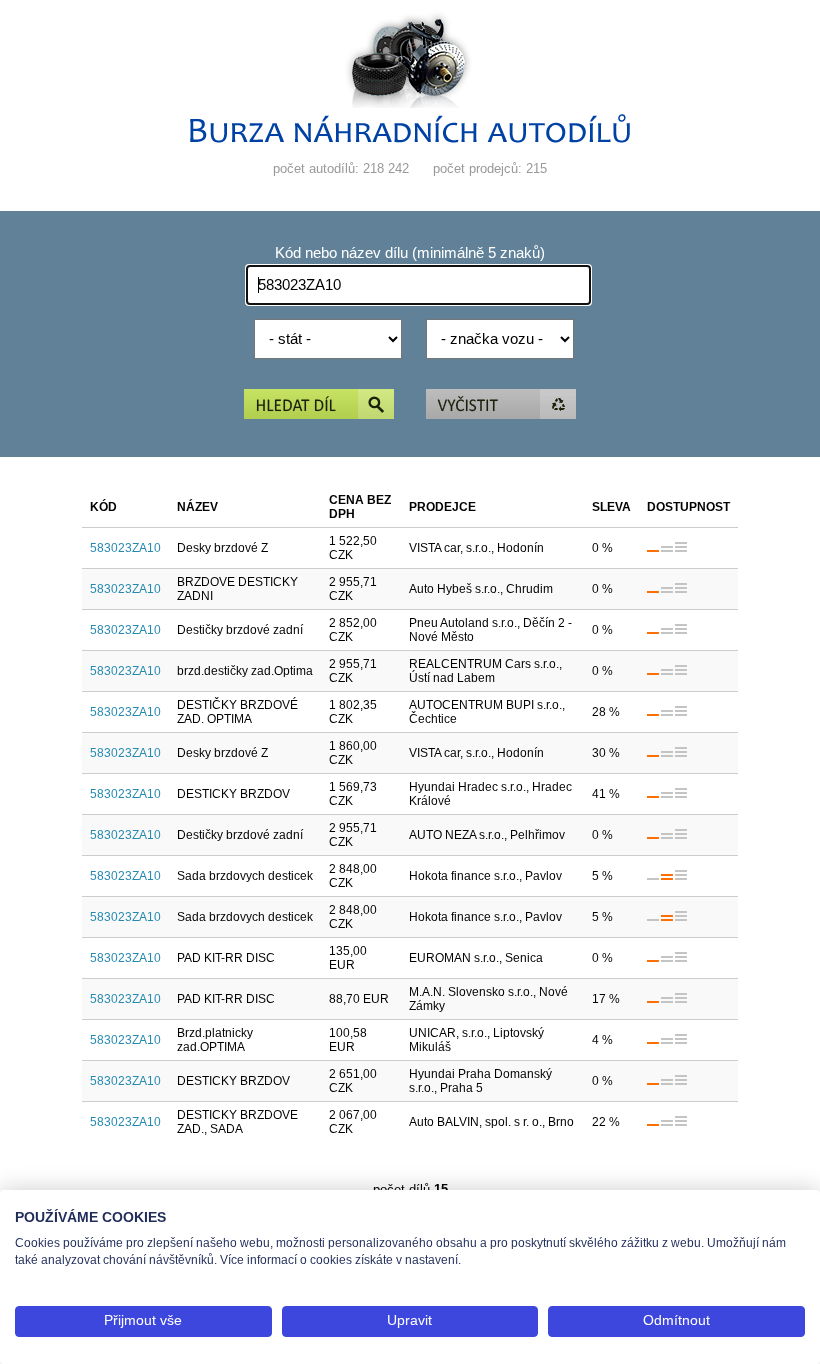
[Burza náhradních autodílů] (410, 138)
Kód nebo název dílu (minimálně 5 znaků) (410, 253)
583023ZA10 (125, 548)
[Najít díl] (319, 405)
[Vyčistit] (501, 405)
